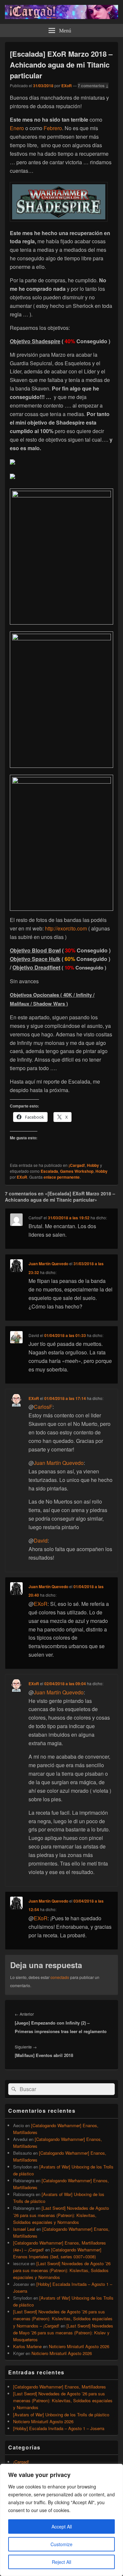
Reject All (61, 2562)
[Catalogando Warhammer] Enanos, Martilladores (60, 2387)
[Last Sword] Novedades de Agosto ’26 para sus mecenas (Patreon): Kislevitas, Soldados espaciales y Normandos (61, 2215)
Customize (61, 2544)
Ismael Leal (24, 2229)
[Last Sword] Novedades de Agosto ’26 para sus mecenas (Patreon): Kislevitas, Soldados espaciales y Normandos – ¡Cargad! (63, 2318)
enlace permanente (62, 1177)
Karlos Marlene (27, 2346)
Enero (17, 128)
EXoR (67, 86)
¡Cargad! (77, 1165)
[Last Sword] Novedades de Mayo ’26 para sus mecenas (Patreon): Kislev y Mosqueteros (63, 2333)
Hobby (93, 1165)
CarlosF (43, 1407)
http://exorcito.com (67, 928)
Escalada (49, 1171)
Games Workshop (77, 1171)
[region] (61, 2520)
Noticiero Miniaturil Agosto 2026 (79, 2346)
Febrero (53, 128)
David (41, 1540)
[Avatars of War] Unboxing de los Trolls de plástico (61, 2415)
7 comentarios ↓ (93, 86)
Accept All (62, 2526)
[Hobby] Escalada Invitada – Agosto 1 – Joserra (59, 2428)
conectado (60, 1977)
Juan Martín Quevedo (48, 1264)
